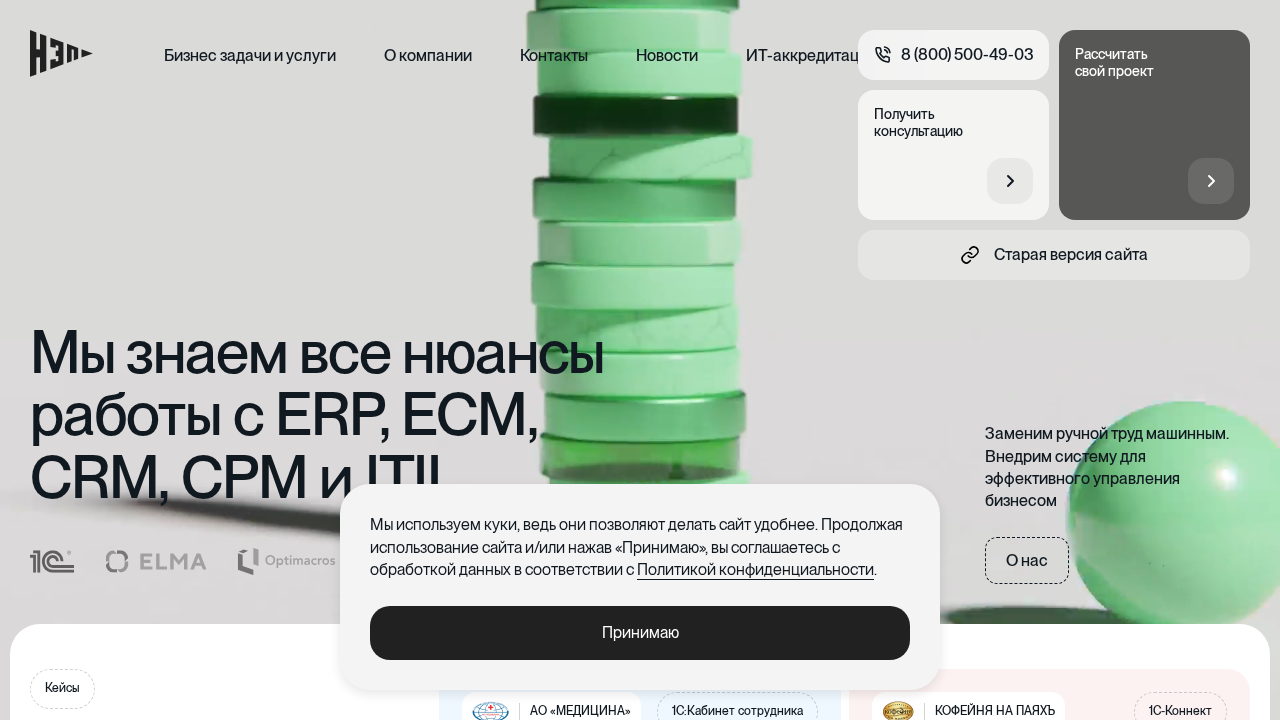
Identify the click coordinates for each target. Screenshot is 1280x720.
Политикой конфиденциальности (755, 569)
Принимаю (640, 632)
